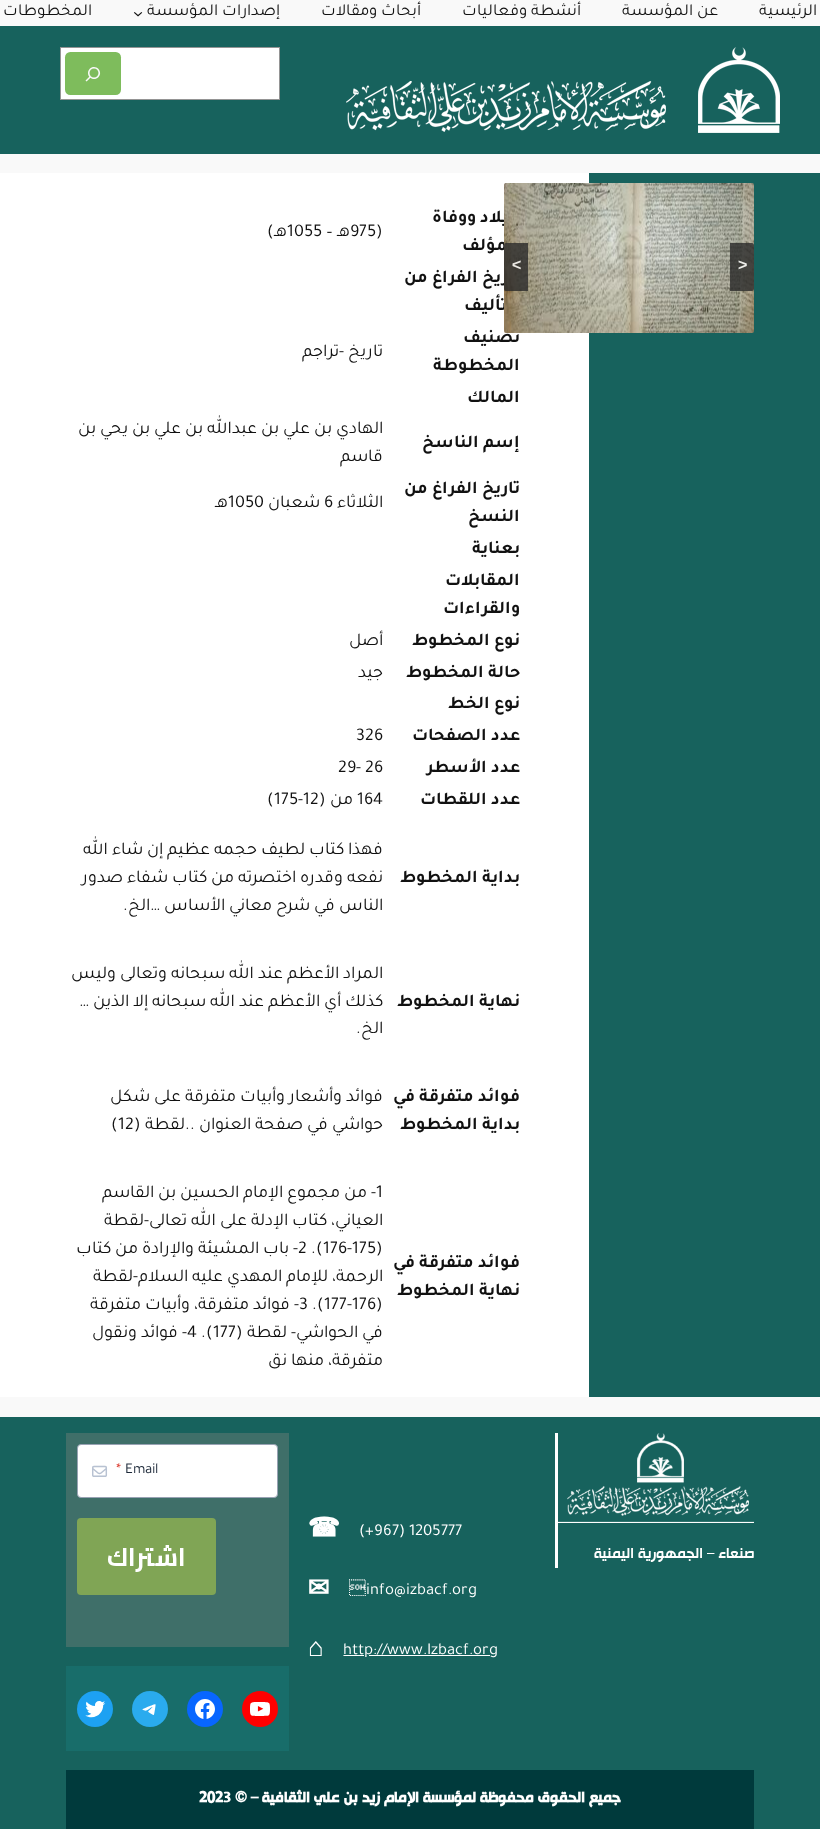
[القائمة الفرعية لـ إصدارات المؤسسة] (138, 13)
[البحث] (93, 73)
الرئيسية (788, 12)
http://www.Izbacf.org (420, 1651)
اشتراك (146, 1556)
